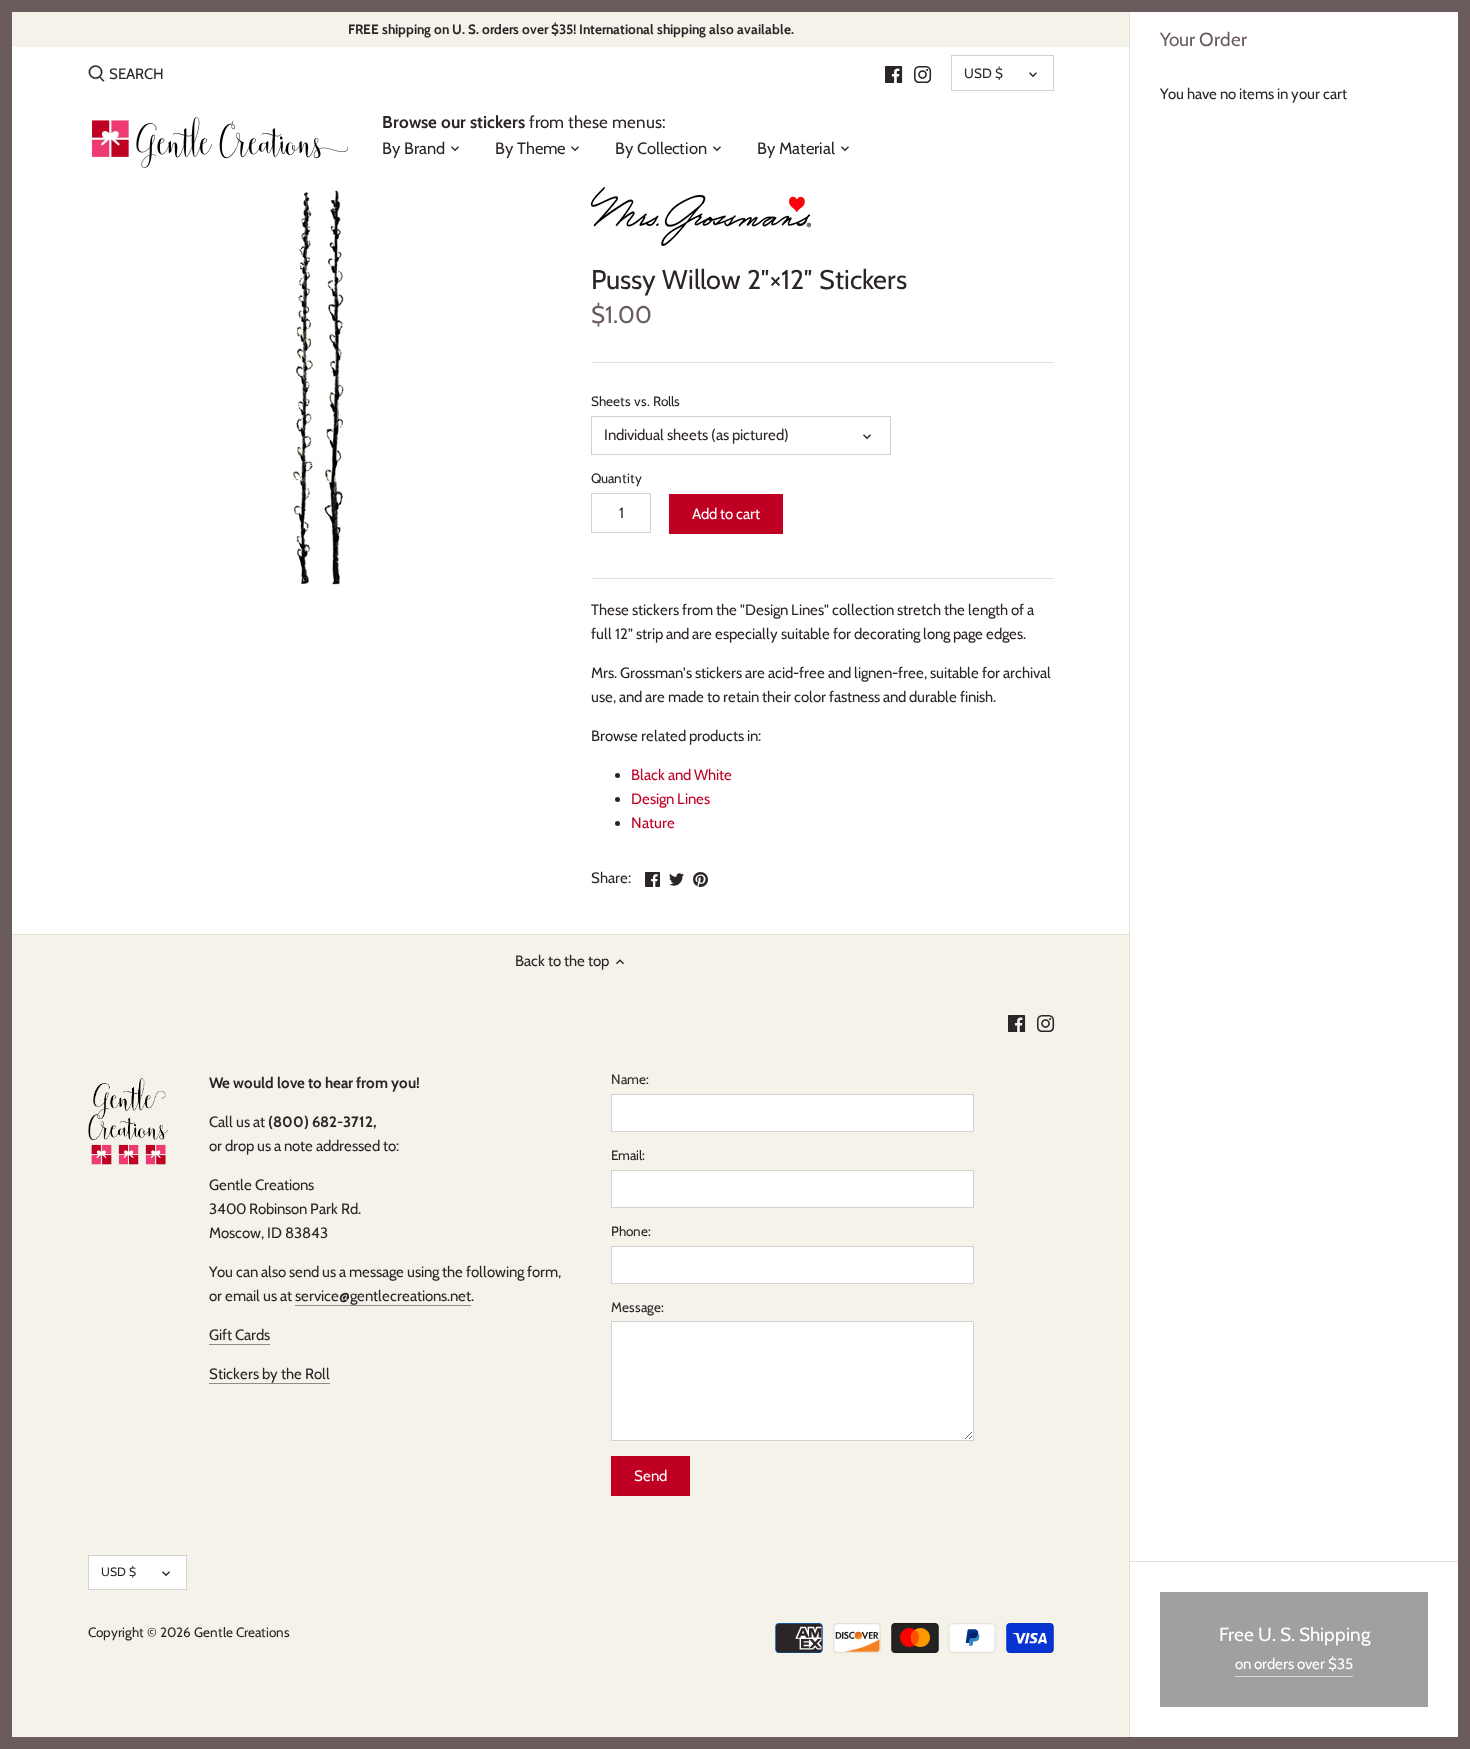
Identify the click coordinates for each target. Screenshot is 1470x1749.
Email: (628, 1155)
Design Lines (670, 799)
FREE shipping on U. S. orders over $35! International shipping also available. (571, 29)
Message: (637, 1307)
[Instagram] (922, 73)
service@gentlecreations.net (383, 1296)
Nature (653, 823)
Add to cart (726, 514)
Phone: (631, 1231)
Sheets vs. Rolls (635, 401)
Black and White (681, 775)
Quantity (616, 478)
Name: (630, 1079)
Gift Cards (239, 1335)
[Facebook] (893, 73)
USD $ (983, 73)
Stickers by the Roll (269, 1374)
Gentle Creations (242, 1632)
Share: (611, 878)
